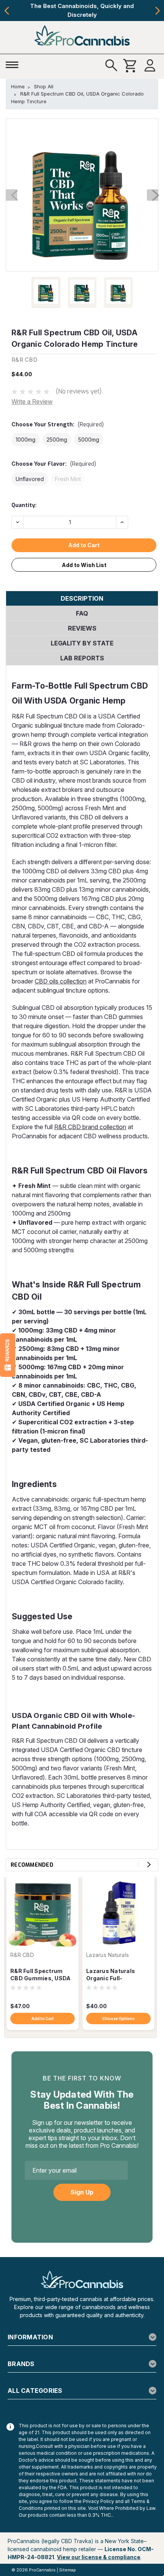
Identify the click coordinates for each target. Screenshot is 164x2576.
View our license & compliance (99, 2557)
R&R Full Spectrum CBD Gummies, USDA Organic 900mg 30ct (40, 1975)
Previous (7, 11)
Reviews (82, 628)
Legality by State (82, 643)
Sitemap (68, 2570)
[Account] (150, 66)
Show (8, 1355)
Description (82, 598)
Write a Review (32, 401)
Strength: (58, 425)
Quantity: (24, 505)
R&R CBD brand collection (90, 1127)
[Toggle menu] (14, 64)
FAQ (82, 613)
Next (157, 11)
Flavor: (54, 464)
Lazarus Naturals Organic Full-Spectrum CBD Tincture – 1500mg (112, 1975)
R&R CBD (22, 1955)
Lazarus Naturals (108, 1955)
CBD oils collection (61, 981)
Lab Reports (82, 658)
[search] (111, 66)
